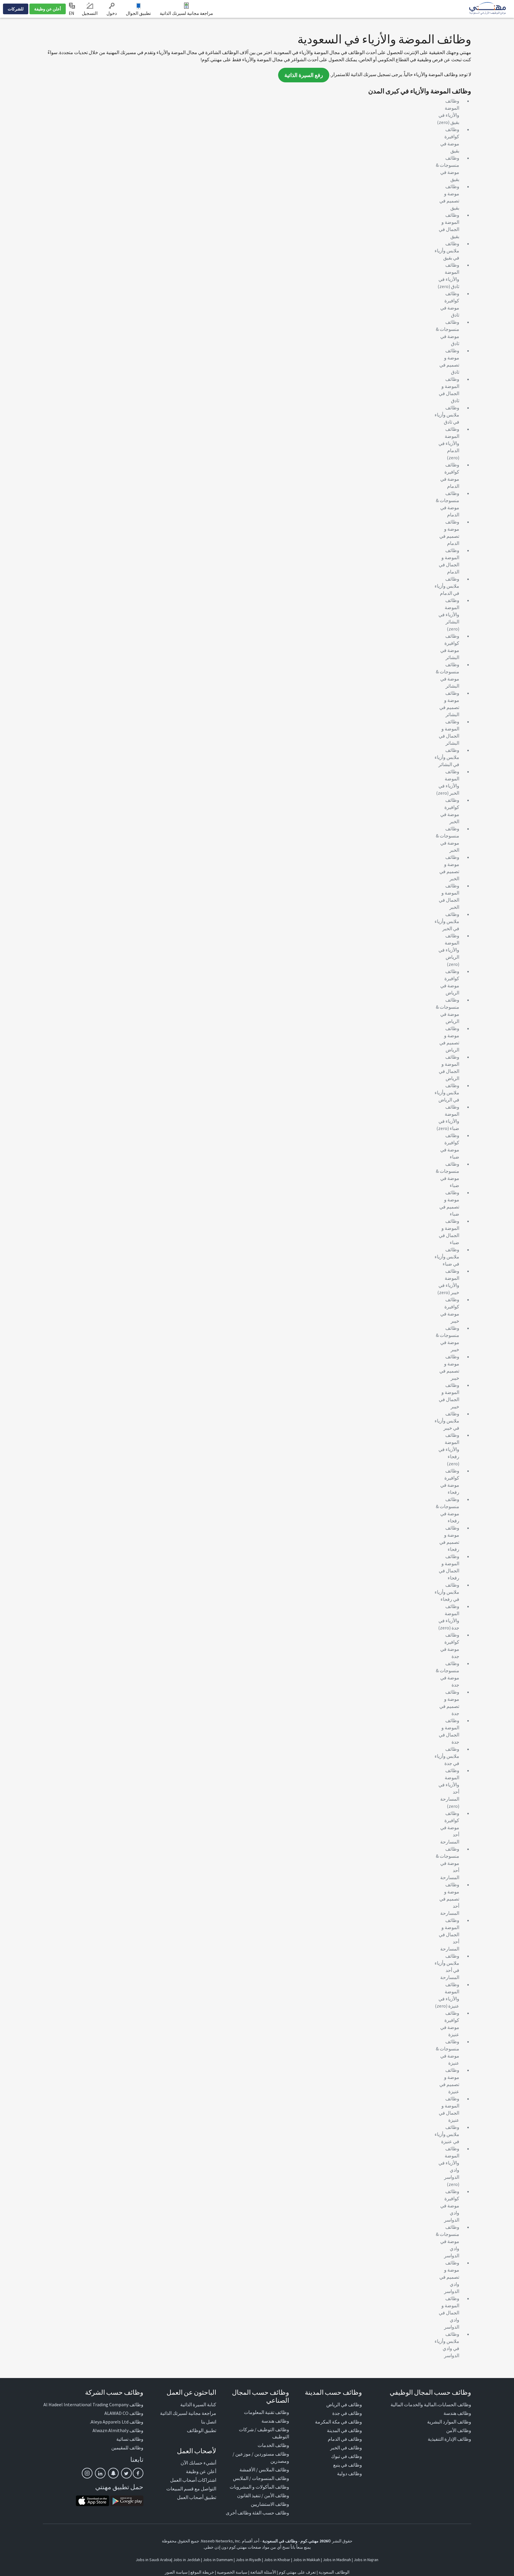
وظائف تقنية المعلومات (267, 2412)
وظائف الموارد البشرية (449, 2422)
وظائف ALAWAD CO (124, 2413)
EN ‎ (72, 13)
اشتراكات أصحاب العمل (193, 2480)
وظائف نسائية (130, 2439)
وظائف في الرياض (344, 2404)
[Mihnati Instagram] (87, 2473)
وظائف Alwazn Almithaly (118, 2430)
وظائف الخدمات (273, 2445)
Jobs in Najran (366, 2560)
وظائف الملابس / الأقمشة (264, 2470)
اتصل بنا (209, 2422)
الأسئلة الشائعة (263, 2572)
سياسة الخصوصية (232, 2572)
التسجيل (90, 13)
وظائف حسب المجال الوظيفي (430, 2392)
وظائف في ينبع (348, 2465)
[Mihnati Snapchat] (113, 2473)
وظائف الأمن (459, 2430)
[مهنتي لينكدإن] (100, 2473)
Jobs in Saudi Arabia (153, 2560)
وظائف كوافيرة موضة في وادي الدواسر (450, 2206)
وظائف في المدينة (344, 2430)
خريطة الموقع (202, 2572)
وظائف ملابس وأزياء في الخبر (447, 921)
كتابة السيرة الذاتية (198, 2404)
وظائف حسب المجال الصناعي (261, 2396)
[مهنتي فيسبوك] (138, 2473)
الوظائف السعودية (334, 2572)
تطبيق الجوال (138, 13)
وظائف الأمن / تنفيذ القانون (263, 2495)
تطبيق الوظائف (202, 2430)
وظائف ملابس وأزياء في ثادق (447, 415)
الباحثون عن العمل (191, 2392)
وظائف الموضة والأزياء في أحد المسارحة (449, 1785)
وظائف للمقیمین (127, 2448)
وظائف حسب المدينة (333, 2392)
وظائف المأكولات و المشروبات (259, 2487)
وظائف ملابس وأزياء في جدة (447, 1756)
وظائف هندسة (457, 2413)
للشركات (16, 9)
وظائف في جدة (347, 2413)
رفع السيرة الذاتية (304, 75)
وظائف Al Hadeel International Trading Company (93, 2404)
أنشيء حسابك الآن (198, 2463)
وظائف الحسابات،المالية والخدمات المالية (431, 2404)
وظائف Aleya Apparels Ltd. (117, 2422)
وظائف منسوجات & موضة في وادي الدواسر (448, 2241)
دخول (112, 13)
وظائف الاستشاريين (270, 2504)
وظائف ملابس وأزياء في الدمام (447, 586)
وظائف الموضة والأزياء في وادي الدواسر (449, 2163)
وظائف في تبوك (347, 2456)
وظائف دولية (350, 2473)
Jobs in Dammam (218, 2560)
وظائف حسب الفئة (271, 2513)
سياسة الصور (176, 2572)
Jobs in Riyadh (248, 2560)
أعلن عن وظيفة (48, 9)
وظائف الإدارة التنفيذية (449, 2439)
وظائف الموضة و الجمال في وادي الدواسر (449, 2313)
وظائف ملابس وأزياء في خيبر (447, 1421)
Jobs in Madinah (337, 2560)
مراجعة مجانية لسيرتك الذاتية (186, 13)
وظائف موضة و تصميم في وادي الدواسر (449, 2277)
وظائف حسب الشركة (114, 2392)
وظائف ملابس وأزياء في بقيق (447, 251)
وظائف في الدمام (345, 2439)
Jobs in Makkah (307, 2560)
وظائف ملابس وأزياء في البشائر (447, 757)
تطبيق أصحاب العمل (197, 2497)
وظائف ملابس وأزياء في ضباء (447, 1257)
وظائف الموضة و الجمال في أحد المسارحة (449, 1934)
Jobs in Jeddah (187, 2560)
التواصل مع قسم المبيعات (191, 2489)
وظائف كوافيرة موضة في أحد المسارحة (450, 1827)
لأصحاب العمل (197, 2451)
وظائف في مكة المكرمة (339, 2422)
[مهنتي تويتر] (126, 2473)
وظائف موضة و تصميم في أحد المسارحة (449, 1899)
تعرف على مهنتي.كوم (297, 2572)
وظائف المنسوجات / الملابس (261, 2478)
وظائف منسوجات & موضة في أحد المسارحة (448, 1863)
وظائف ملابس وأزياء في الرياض (447, 1093)
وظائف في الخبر (346, 2448)
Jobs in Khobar (277, 2560)
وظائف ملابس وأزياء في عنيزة (447, 2134)
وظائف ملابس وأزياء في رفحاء (447, 1592)
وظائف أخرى (239, 2513)
